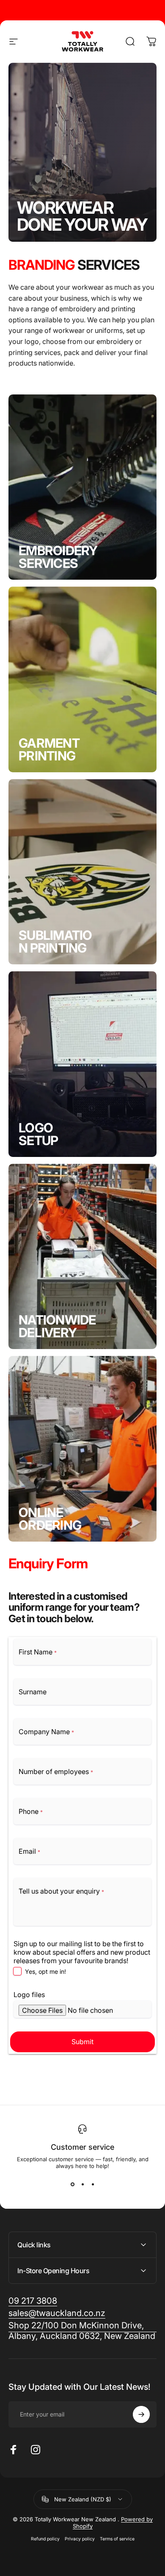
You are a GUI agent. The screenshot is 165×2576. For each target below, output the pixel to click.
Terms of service (117, 2539)
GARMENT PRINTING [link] (49, 749)
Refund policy (45, 2539)
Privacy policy (80, 2539)
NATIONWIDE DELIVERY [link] (57, 1326)
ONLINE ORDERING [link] (50, 1519)
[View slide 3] (93, 2185)
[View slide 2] (82, 2185)
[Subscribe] (141, 2414)
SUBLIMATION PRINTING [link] (55, 942)
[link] (82, 2331)
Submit (82, 2042)
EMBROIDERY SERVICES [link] (58, 557)
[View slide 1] (72, 2185)
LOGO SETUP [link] (38, 1134)
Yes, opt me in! (45, 1971)
